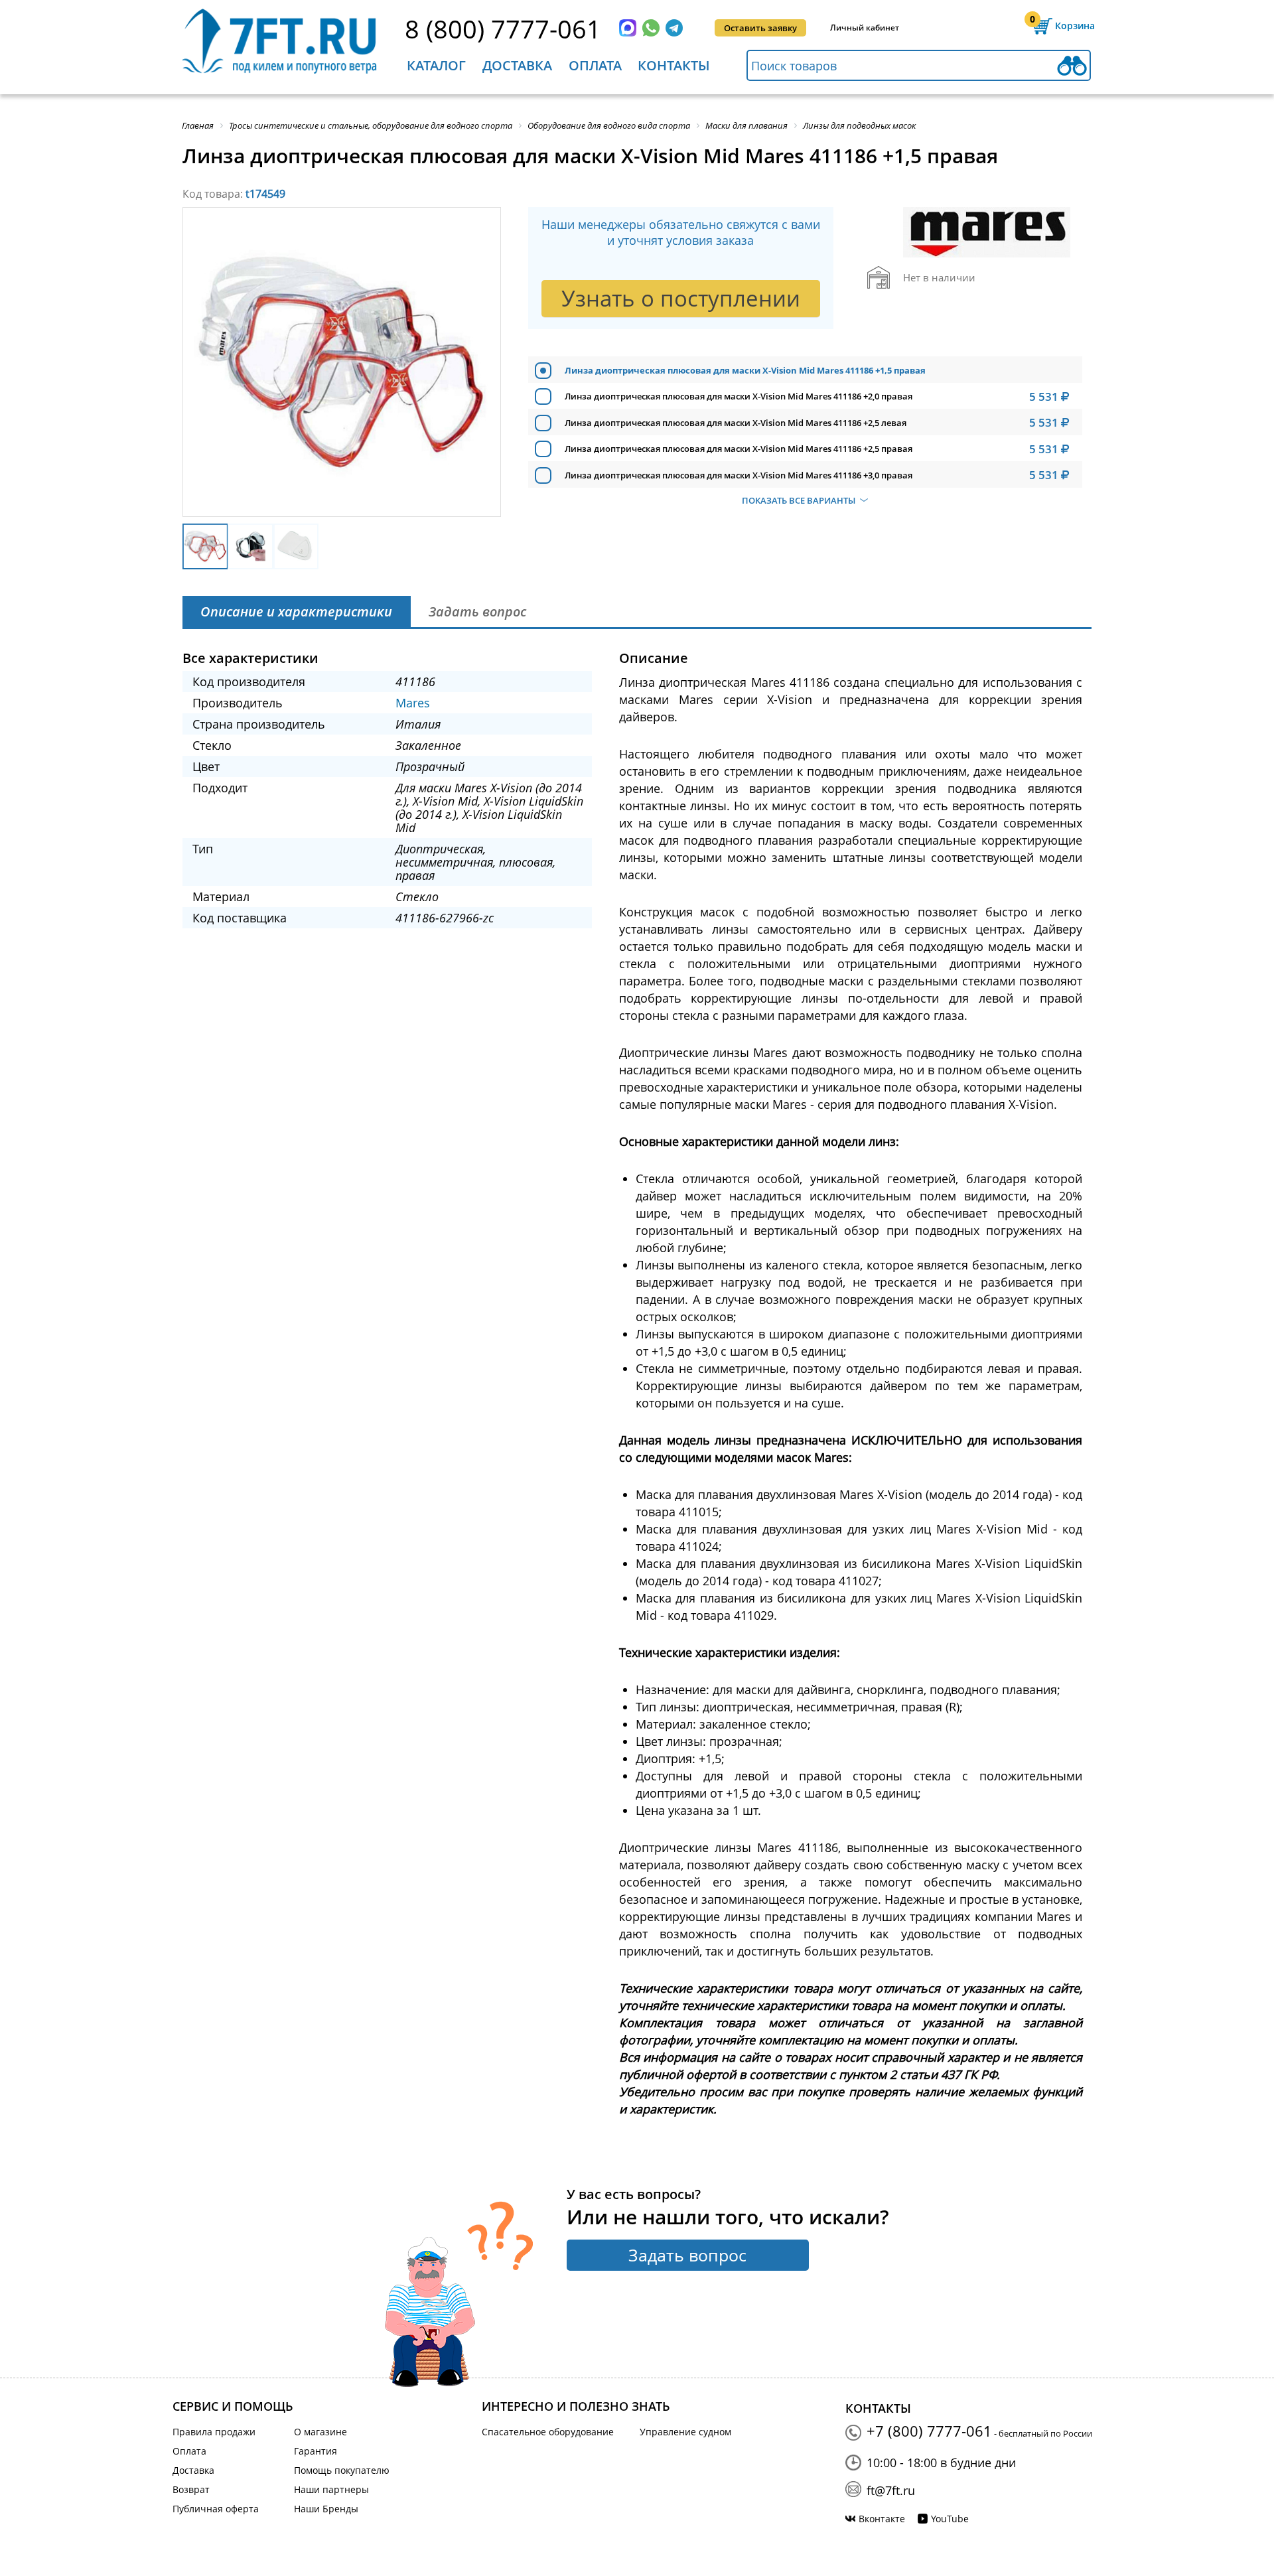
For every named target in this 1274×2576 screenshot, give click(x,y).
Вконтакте (882, 2519)
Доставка (517, 65)
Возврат (191, 2489)
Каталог (436, 65)
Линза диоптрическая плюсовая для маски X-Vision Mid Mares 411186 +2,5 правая (739, 449)
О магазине (320, 2432)
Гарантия (316, 2451)
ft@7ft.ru (891, 2490)
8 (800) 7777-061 (503, 29)
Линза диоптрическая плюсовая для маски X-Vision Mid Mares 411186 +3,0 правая (739, 475)
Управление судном (685, 2432)
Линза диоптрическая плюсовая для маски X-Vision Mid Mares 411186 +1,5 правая (745, 370)
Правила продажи (214, 2432)
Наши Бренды (326, 2509)
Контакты (674, 65)
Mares (413, 703)
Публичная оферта (216, 2509)
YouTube (950, 2519)
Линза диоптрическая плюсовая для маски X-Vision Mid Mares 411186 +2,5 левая (736, 423)
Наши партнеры (331, 2489)
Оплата (595, 65)
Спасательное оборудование (548, 2432)
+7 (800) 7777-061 (929, 2431)
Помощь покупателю (342, 2470)
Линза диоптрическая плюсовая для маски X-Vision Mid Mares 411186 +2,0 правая (739, 396)
